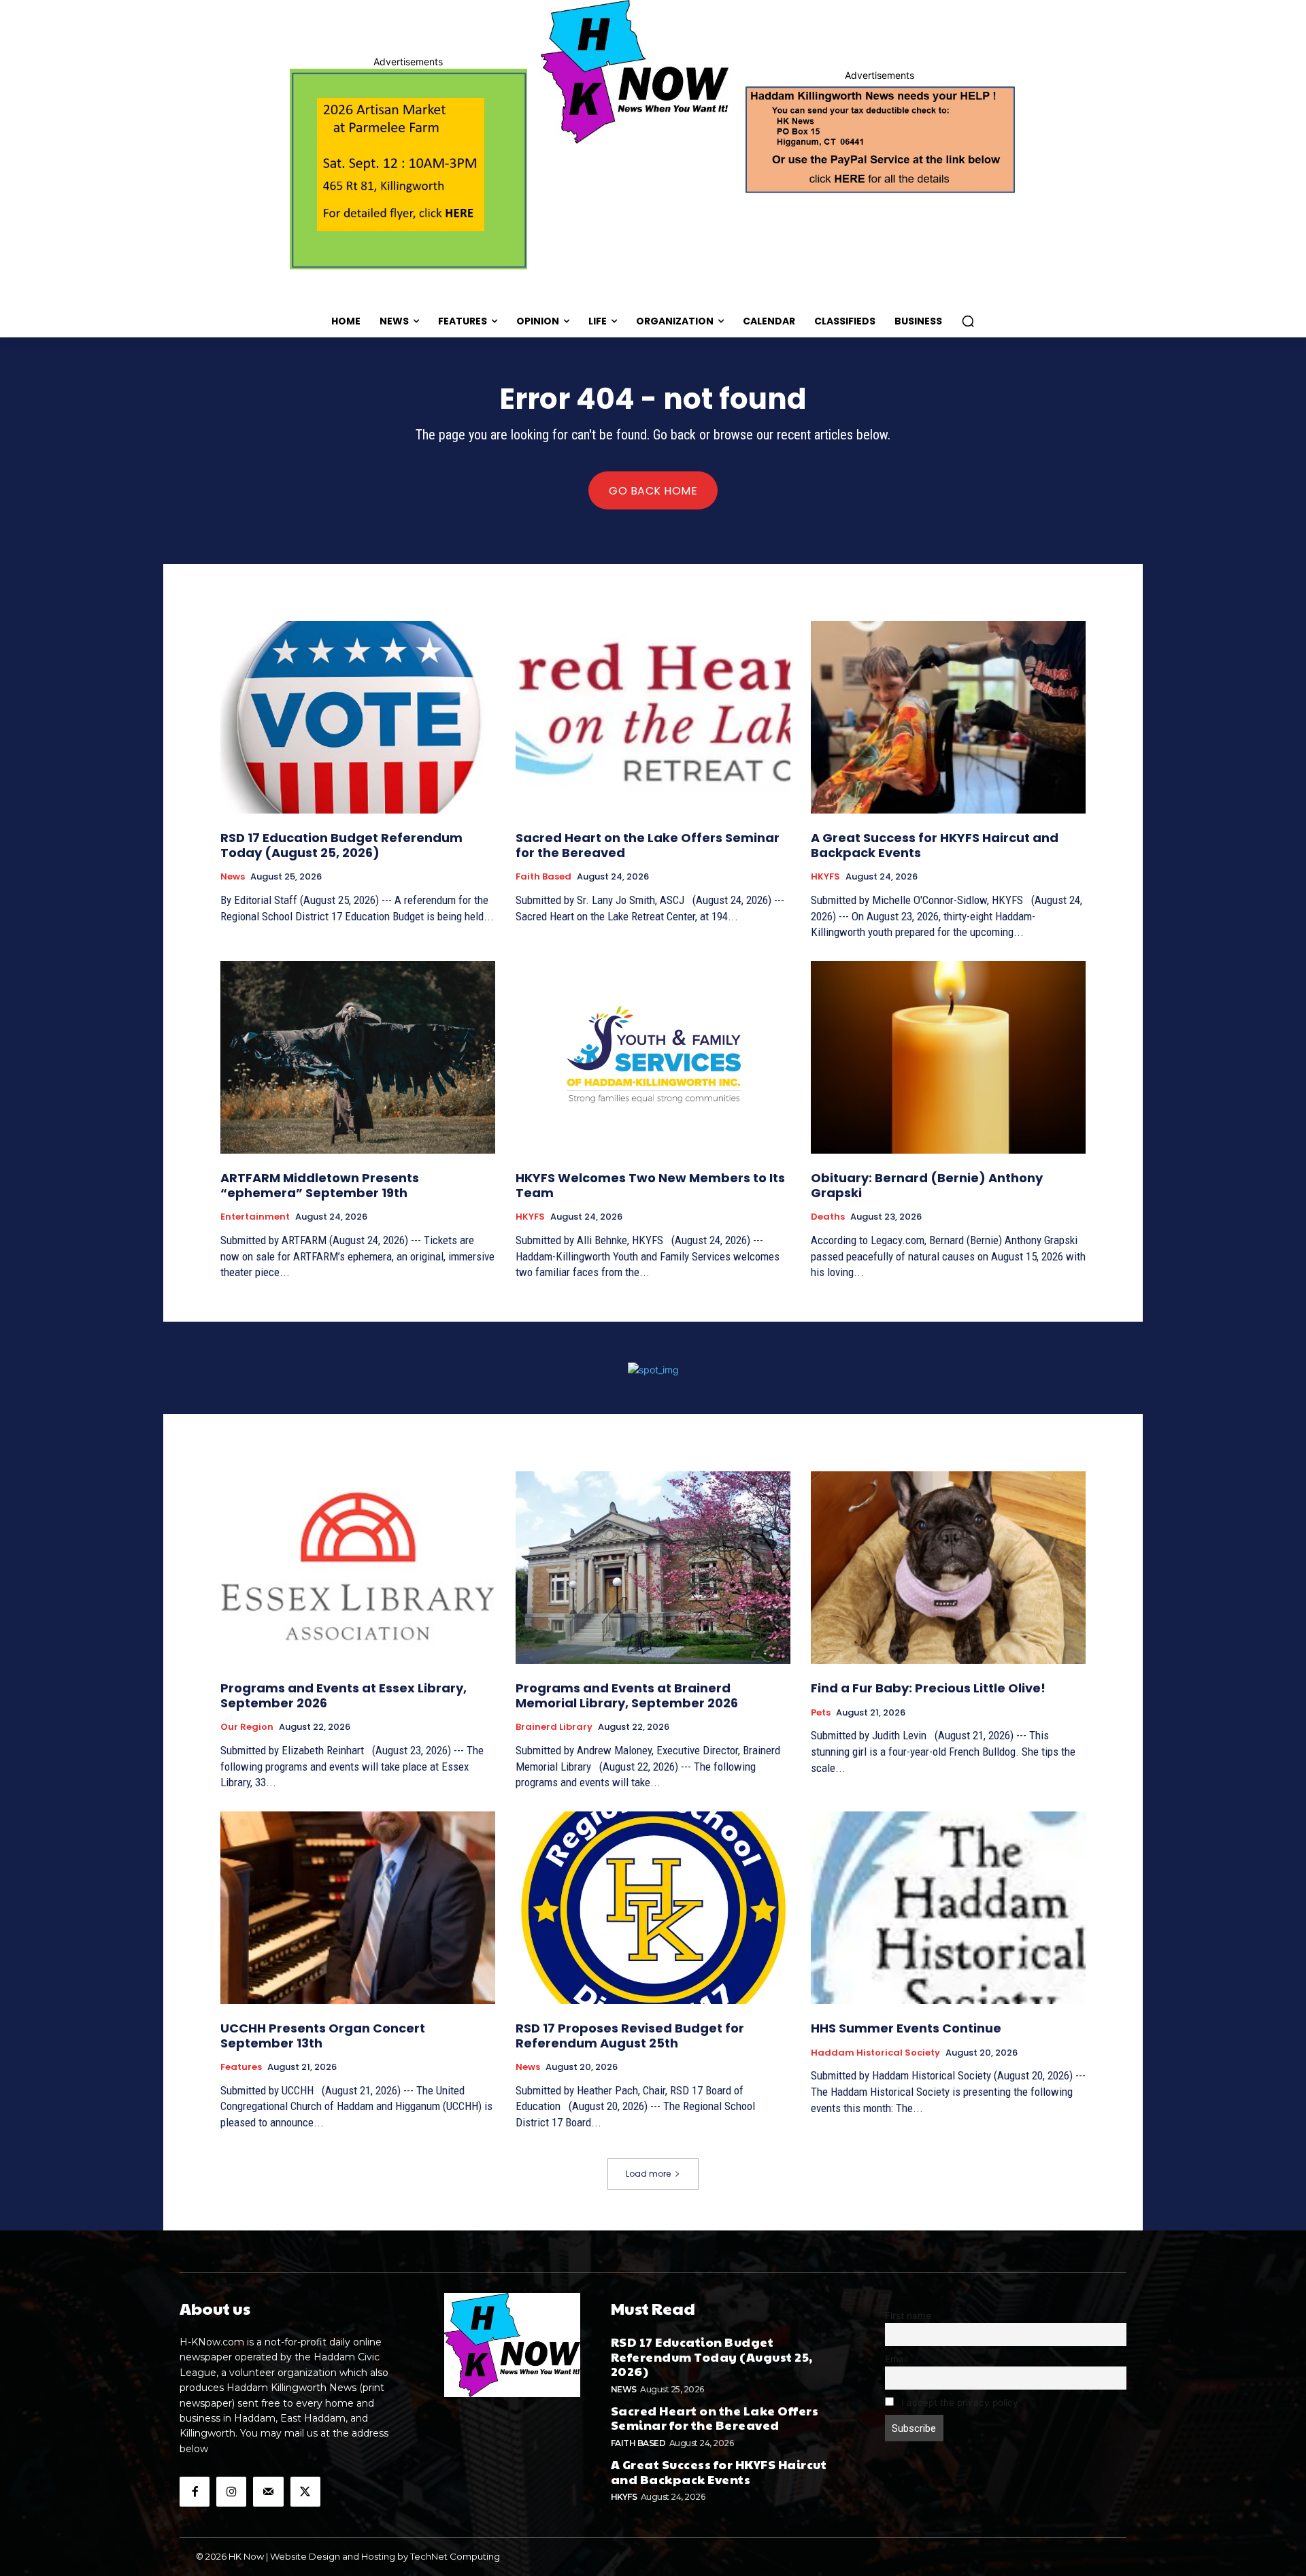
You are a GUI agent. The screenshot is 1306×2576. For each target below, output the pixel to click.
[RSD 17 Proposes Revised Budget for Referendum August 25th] (653, 1908)
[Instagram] (231, 2492)
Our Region (247, 1727)
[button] (968, 321)
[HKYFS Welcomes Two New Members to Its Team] (653, 1057)
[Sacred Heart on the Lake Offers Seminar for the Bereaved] (653, 717)
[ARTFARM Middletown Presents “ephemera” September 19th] (358, 1057)
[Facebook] (195, 2492)
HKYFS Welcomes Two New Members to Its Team (650, 1185)
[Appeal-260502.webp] (879, 138)
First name (908, 2315)
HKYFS (825, 877)
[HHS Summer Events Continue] (948, 1908)
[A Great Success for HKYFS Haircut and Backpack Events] (948, 717)
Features (241, 2067)
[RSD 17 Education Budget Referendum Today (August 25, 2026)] (358, 717)
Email (897, 2359)
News (233, 877)
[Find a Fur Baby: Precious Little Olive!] (948, 1568)
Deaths (828, 1217)
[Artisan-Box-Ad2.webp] (408, 169)
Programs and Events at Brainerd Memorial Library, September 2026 (627, 1695)
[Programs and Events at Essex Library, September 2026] (358, 1568)
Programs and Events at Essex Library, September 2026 (344, 1695)
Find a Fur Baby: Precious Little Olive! (928, 1688)
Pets (821, 1713)
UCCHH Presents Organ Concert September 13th (323, 2036)
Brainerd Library (554, 1727)
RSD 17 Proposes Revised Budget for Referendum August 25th (630, 2036)
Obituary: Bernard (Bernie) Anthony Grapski (927, 1185)
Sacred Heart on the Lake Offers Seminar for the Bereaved (648, 845)
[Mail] (268, 2492)
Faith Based (543, 877)
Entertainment (255, 1217)
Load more (648, 2174)
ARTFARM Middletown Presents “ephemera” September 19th (320, 1185)
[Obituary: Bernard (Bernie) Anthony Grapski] (948, 1057)
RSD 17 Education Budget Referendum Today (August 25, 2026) (341, 845)
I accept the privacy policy (958, 2403)
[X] (305, 2492)
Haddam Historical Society (875, 2053)
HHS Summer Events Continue (906, 2028)
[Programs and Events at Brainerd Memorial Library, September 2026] (653, 1568)
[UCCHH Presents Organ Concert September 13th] (358, 1908)
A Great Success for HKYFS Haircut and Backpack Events (935, 845)
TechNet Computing (455, 2556)
